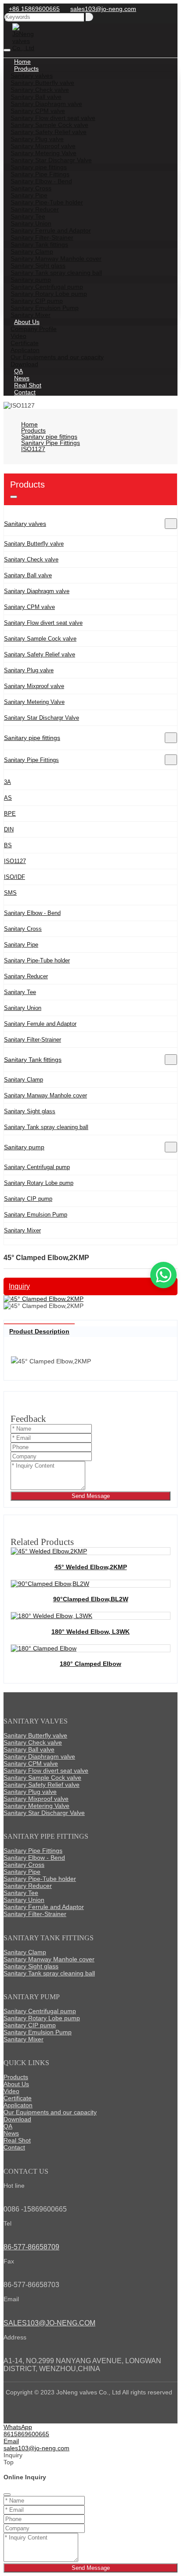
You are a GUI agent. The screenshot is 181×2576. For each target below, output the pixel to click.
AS (8, 798)
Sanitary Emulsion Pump (36, 1215)
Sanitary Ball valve (28, 575)
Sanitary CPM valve (29, 607)
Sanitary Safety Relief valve (40, 654)
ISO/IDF (14, 877)
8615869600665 (26, 2434)
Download (17, 2119)
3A (7, 782)
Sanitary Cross (23, 929)
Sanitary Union (23, 1008)
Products (16, 2077)
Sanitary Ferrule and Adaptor (40, 1024)
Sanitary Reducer (26, 976)
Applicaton (18, 2105)
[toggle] (7, 50)
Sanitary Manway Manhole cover (45, 1095)
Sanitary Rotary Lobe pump (39, 1183)
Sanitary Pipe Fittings (31, 760)
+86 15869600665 (34, 9)
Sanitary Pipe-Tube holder (37, 960)
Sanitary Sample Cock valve (40, 639)
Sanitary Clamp (24, 1080)
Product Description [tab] (39, 1331)
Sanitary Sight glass (30, 1111)
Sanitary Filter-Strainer (33, 1040)
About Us (16, 2084)
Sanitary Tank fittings (33, 1060)
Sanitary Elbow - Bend (32, 913)
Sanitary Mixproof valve (34, 686)
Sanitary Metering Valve (34, 702)
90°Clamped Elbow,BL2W (91, 1599)
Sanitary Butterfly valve (34, 544)
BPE (10, 814)
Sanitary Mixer (22, 1230)
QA (8, 2126)
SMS (10, 893)
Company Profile (34, 329)
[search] (89, 17)
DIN (9, 829)
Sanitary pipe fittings (32, 738)
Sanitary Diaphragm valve (37, 591)
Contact (25, 392)
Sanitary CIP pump (28, 1199)
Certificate (18, 2098)
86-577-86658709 (31, 2247)
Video (11, 2091)
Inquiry (19, 1286)
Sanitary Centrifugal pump (37, 1167)
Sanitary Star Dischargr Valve (42, 718)
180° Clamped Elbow (90, 1664)
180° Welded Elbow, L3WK (90, 1632)
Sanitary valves (25, 524)
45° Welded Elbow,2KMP (91, 1567)
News (11, 2133)
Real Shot (17, 2140)
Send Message (91, 1496)
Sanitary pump (24, 1147)
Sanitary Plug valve (29, 670)
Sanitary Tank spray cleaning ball (46, 1127)
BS (8, 845)
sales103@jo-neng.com (103, 9)
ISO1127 (15, 861)
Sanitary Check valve (31, 559)
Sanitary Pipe (21, 945)
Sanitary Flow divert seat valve (43, 623)
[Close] (7, 2495)
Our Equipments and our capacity (57, 357)
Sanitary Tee (20, 992)
